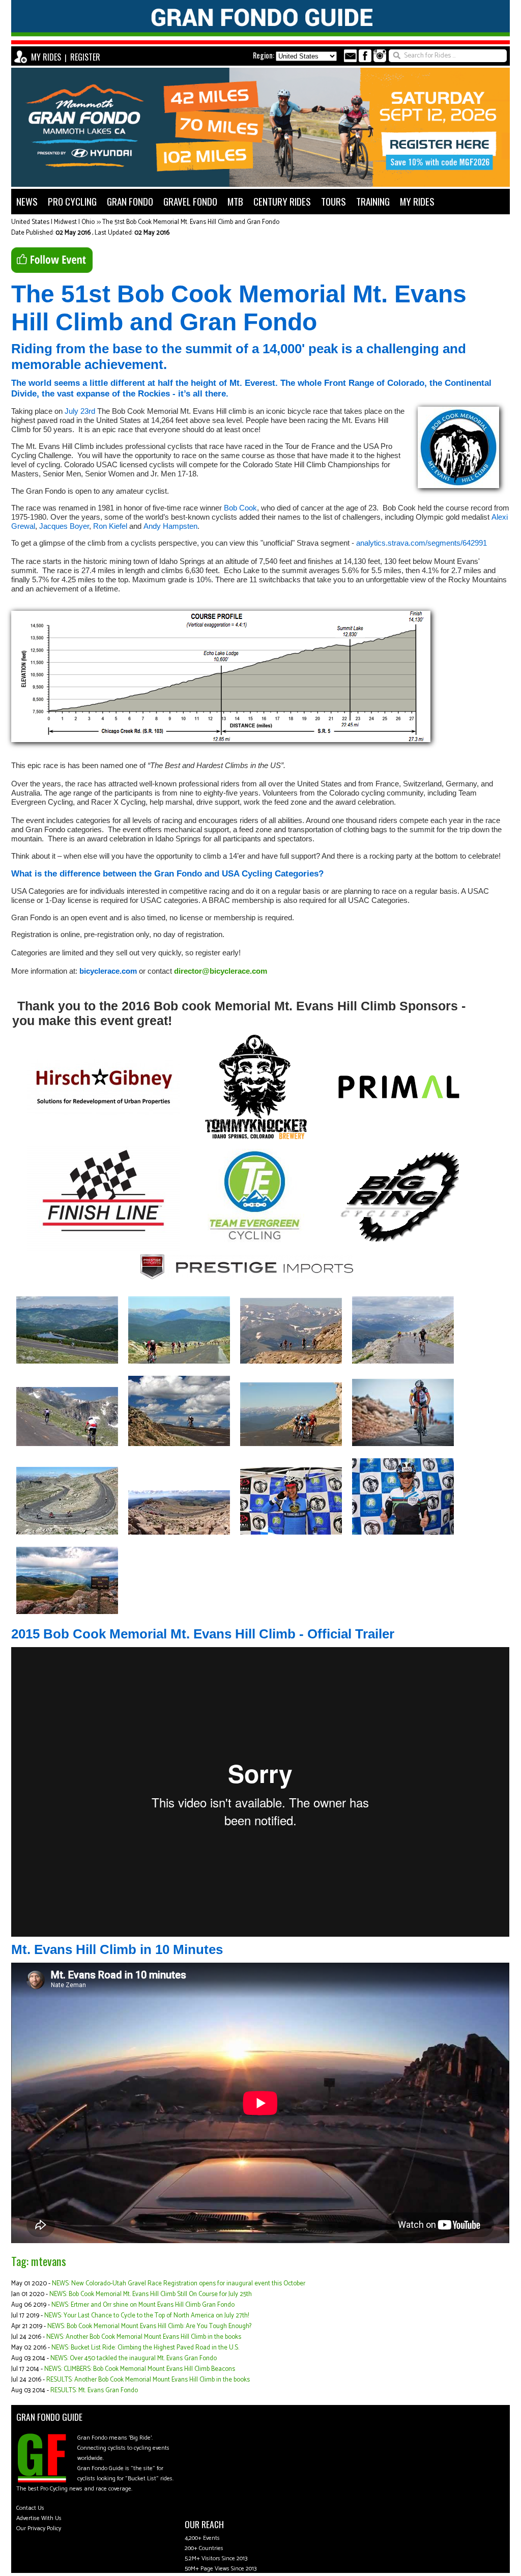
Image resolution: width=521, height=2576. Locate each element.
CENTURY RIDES (282, 201)
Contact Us (30, 2508)
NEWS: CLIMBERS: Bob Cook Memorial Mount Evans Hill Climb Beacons (140, 2369)
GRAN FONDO (130, 201)
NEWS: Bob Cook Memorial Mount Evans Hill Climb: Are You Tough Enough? (149, 2326)
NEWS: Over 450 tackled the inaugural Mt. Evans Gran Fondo (134, 2358)
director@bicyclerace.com (221, 971)
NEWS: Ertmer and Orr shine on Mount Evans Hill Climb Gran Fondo (143, 2305)
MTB (235, 201)
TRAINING (373, 201)
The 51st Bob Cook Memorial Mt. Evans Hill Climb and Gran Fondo (191, 222)
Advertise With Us (39, 2518)
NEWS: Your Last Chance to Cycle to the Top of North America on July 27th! (147, 2316)
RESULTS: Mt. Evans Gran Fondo (94, 2390)
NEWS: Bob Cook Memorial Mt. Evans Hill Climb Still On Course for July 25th (151, 2294)
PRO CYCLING (72, 201)
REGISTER (85, 57)
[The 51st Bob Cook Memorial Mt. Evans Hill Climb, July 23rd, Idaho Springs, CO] (67, 1366)
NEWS (27, 201)
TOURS (334, 201)
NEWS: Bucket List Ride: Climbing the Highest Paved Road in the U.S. (145, 2348)
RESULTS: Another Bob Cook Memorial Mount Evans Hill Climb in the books (148, 2380)
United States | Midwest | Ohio (53, 222)
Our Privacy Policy (39, 2528)
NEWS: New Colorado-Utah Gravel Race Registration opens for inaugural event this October (179, 2284)
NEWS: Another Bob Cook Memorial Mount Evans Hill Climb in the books (144, 2337)
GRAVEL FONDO (190, 201)
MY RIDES (46, 57)
